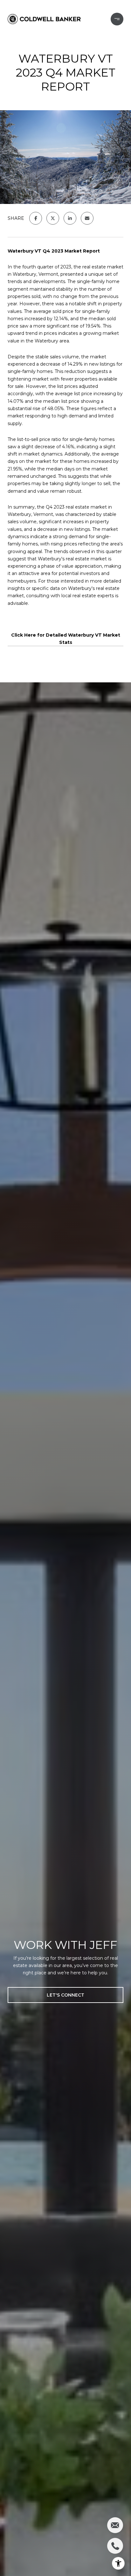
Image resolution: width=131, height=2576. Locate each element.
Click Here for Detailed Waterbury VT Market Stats (66, 639)
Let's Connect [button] (65, 1995)
